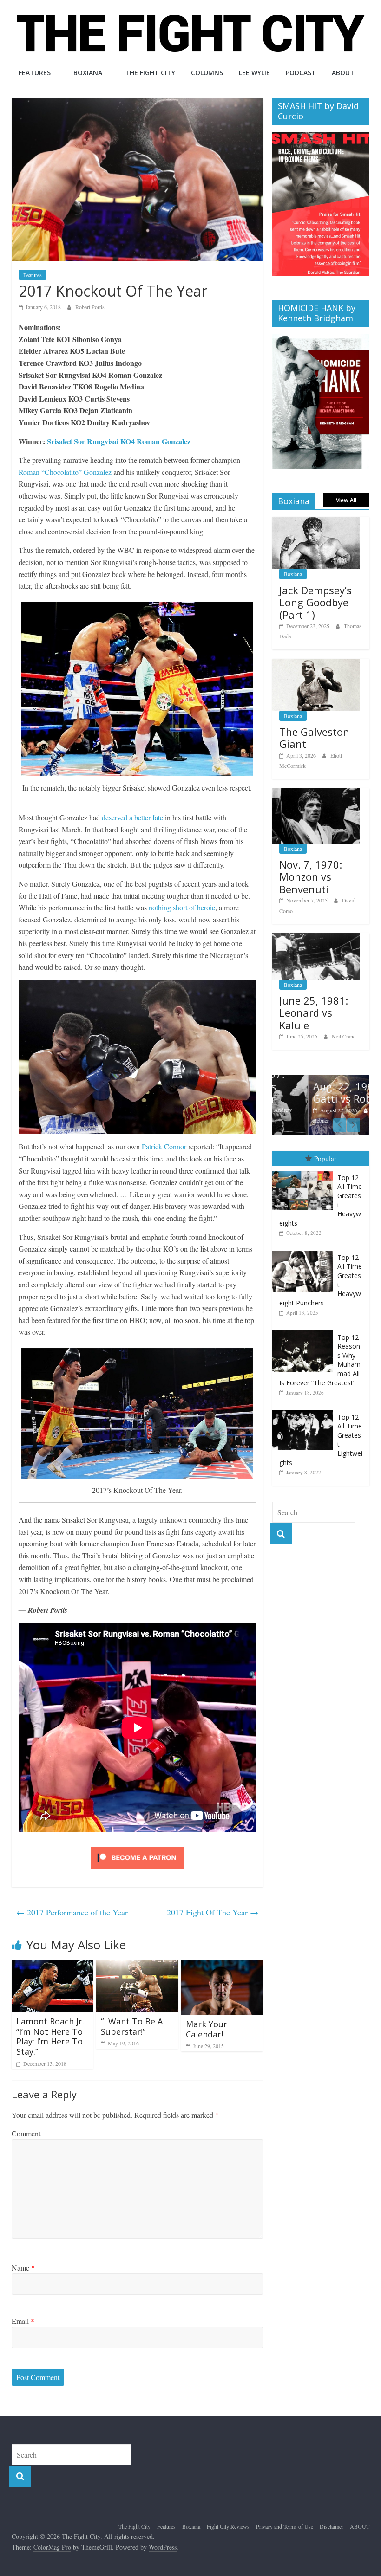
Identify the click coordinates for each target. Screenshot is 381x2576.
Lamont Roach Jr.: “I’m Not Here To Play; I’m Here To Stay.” (51, 2036)
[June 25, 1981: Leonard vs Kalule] (316, 938)
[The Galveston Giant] (316, 664)
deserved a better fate (132, 817)
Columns (207, 73)
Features (35, 73)
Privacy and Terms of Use (285, 2526)
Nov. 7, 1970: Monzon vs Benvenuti (311, 877)
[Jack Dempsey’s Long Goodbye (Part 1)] (316, 522)
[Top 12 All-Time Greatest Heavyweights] (305, 1171)
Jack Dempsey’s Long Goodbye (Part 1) (315, 602)
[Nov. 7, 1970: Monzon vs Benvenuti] (316, 793)
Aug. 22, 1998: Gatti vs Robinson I (322, 1092)
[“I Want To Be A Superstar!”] (137, 1966)
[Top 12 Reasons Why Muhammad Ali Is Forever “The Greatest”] (305, 1331)
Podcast (301, 73)
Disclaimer (332, 2526)
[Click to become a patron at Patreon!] (137, 1848)
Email (23, 2321)
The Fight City (150, 73)
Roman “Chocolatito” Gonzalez (65, 472)
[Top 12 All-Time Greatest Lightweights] (305, 1411)
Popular (325, 1158)
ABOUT (343, 73)
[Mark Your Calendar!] (222, 1966)
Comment (26, 2133)
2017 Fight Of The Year (213, 1912)
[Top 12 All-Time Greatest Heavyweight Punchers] (305, 1251)
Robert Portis (90, 307)
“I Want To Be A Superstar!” (132, 2026)
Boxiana (88, 73)
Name (23, 2268)
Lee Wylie (254, 73)
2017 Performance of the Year (72, 1912)
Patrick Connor (164, 1146)
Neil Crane (344, 1036)
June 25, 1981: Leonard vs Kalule (314, 1013)
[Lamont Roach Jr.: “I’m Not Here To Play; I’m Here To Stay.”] (53, 1966)
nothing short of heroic (182, 907)
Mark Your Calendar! (207, 2029)
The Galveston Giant (314, 738)
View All (346, 500)
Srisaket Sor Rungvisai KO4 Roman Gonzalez (119, 441)
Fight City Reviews (228, 2526)
